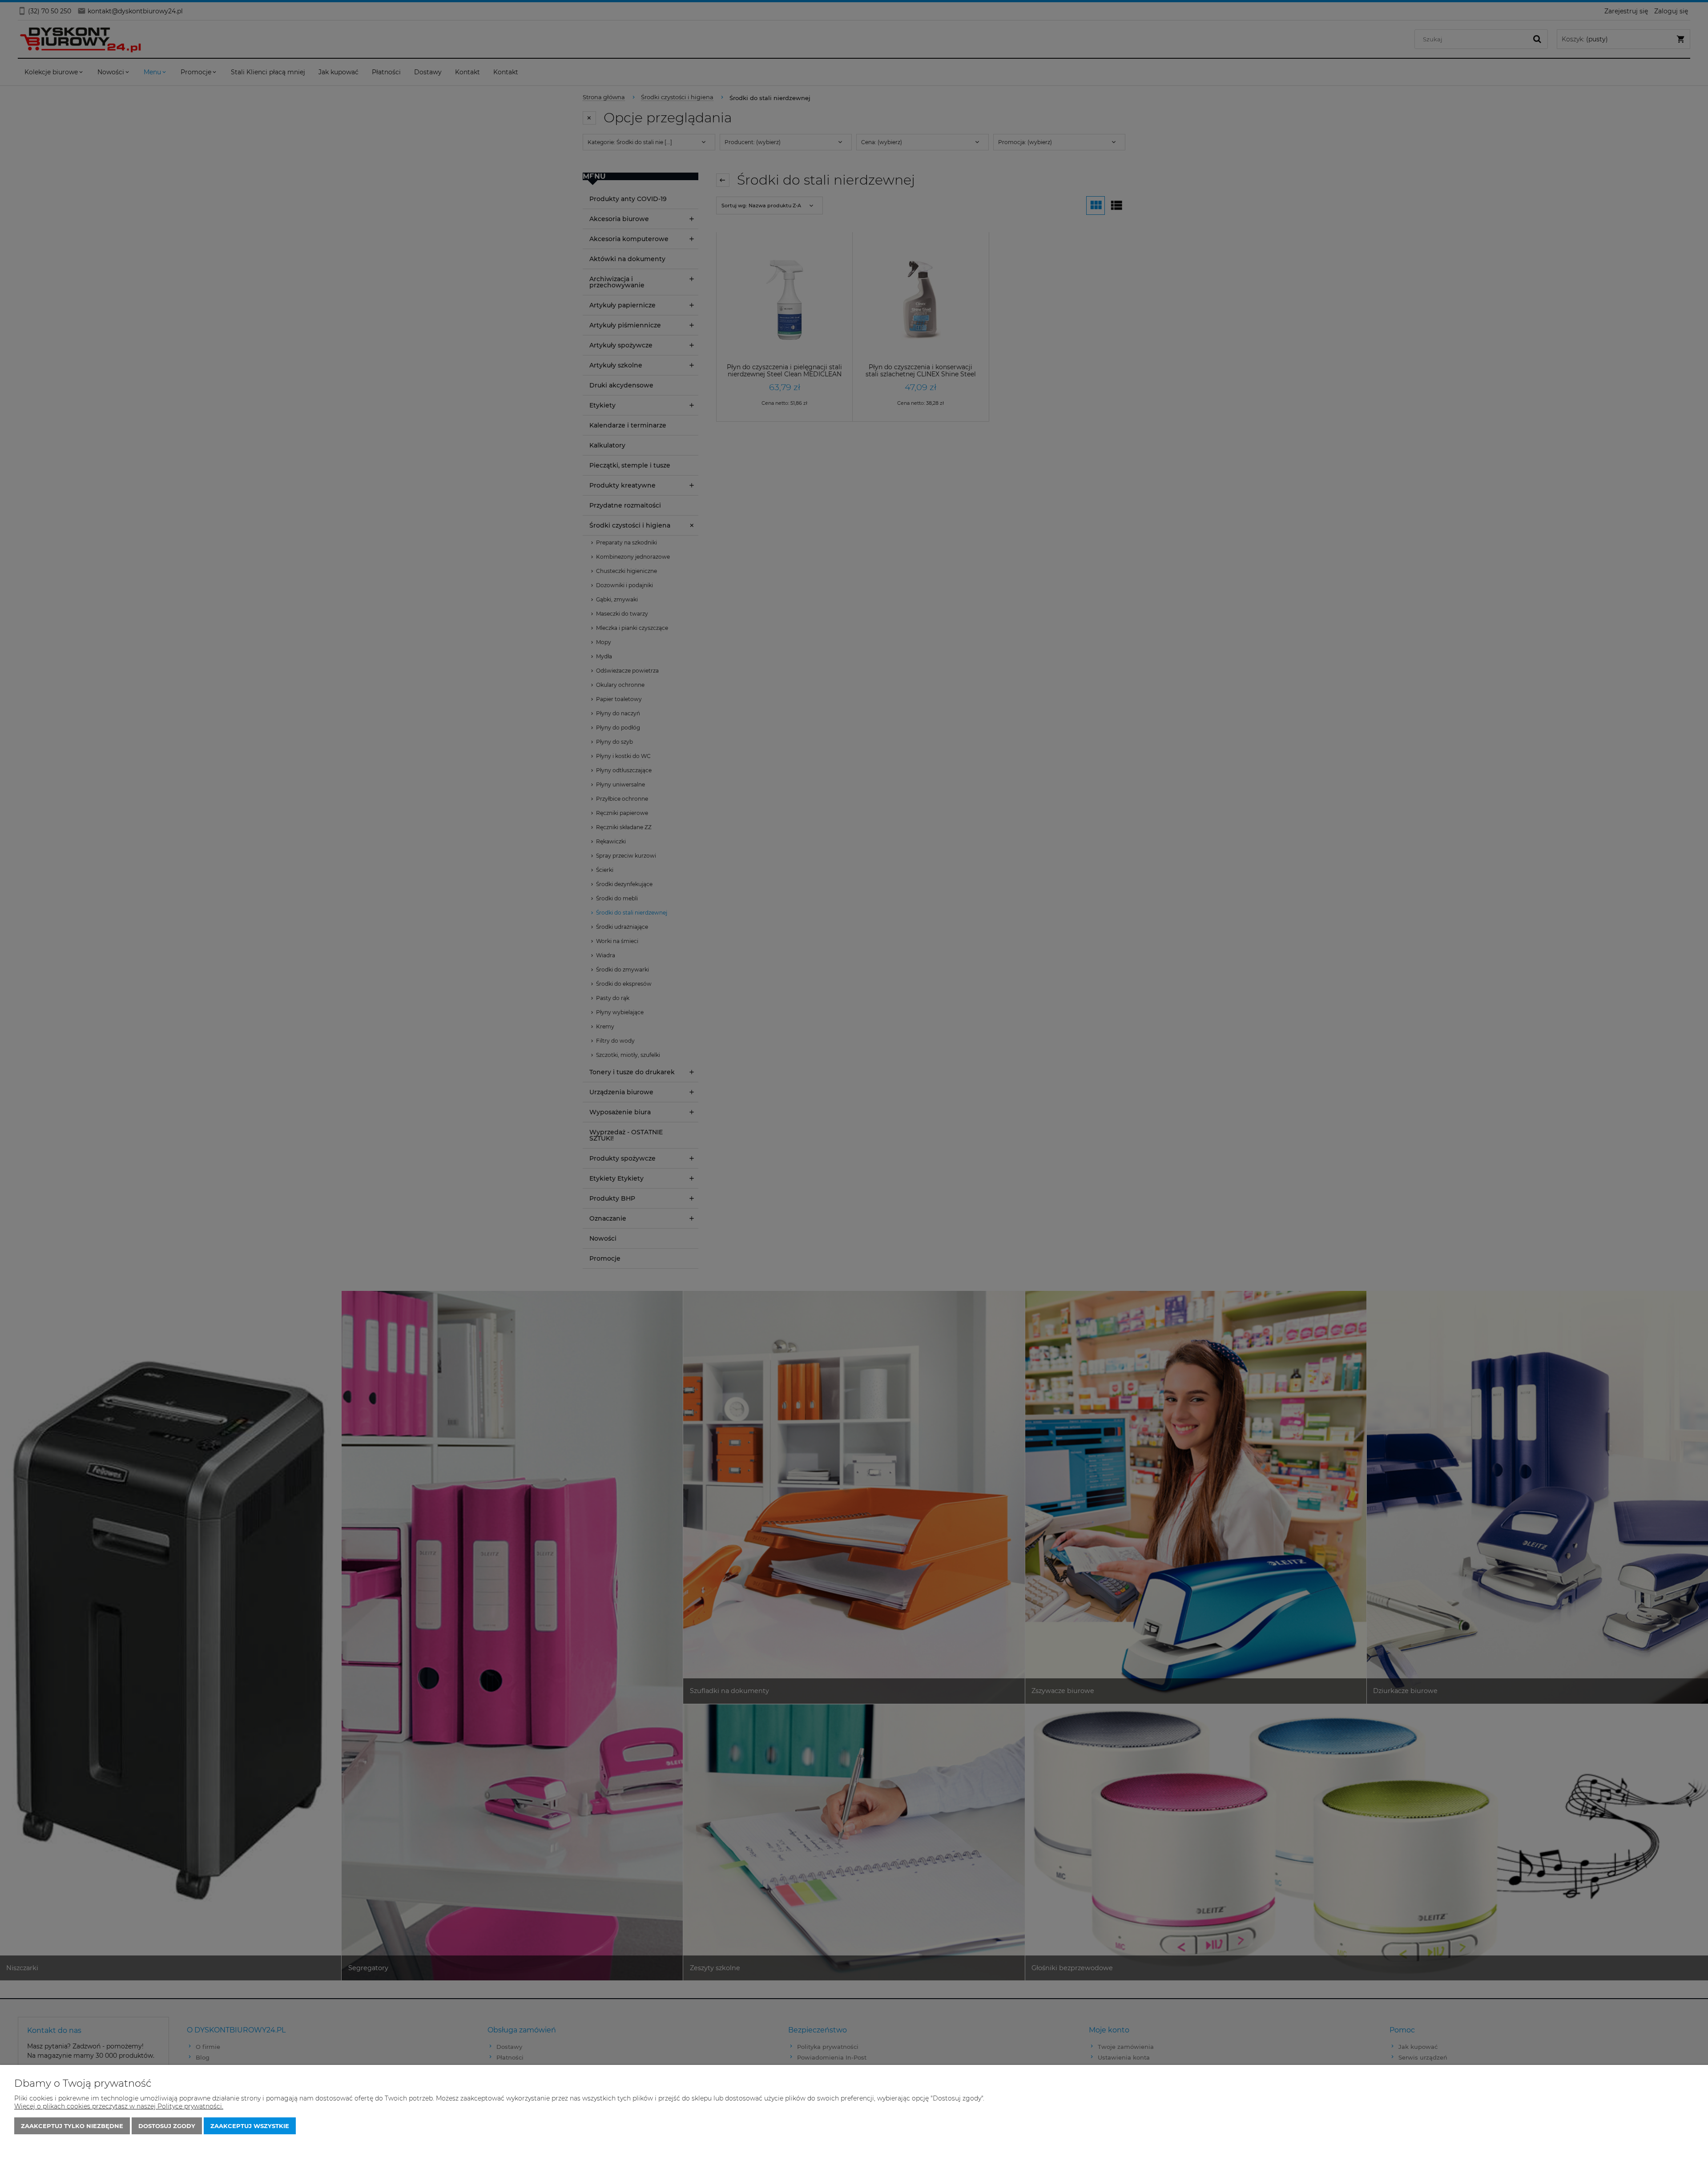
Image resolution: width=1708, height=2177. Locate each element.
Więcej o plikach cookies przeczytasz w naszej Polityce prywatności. (119, 2106)
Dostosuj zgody (167, 2126)
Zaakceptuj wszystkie (250, 2126)
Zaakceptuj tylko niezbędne (72, 2126)
